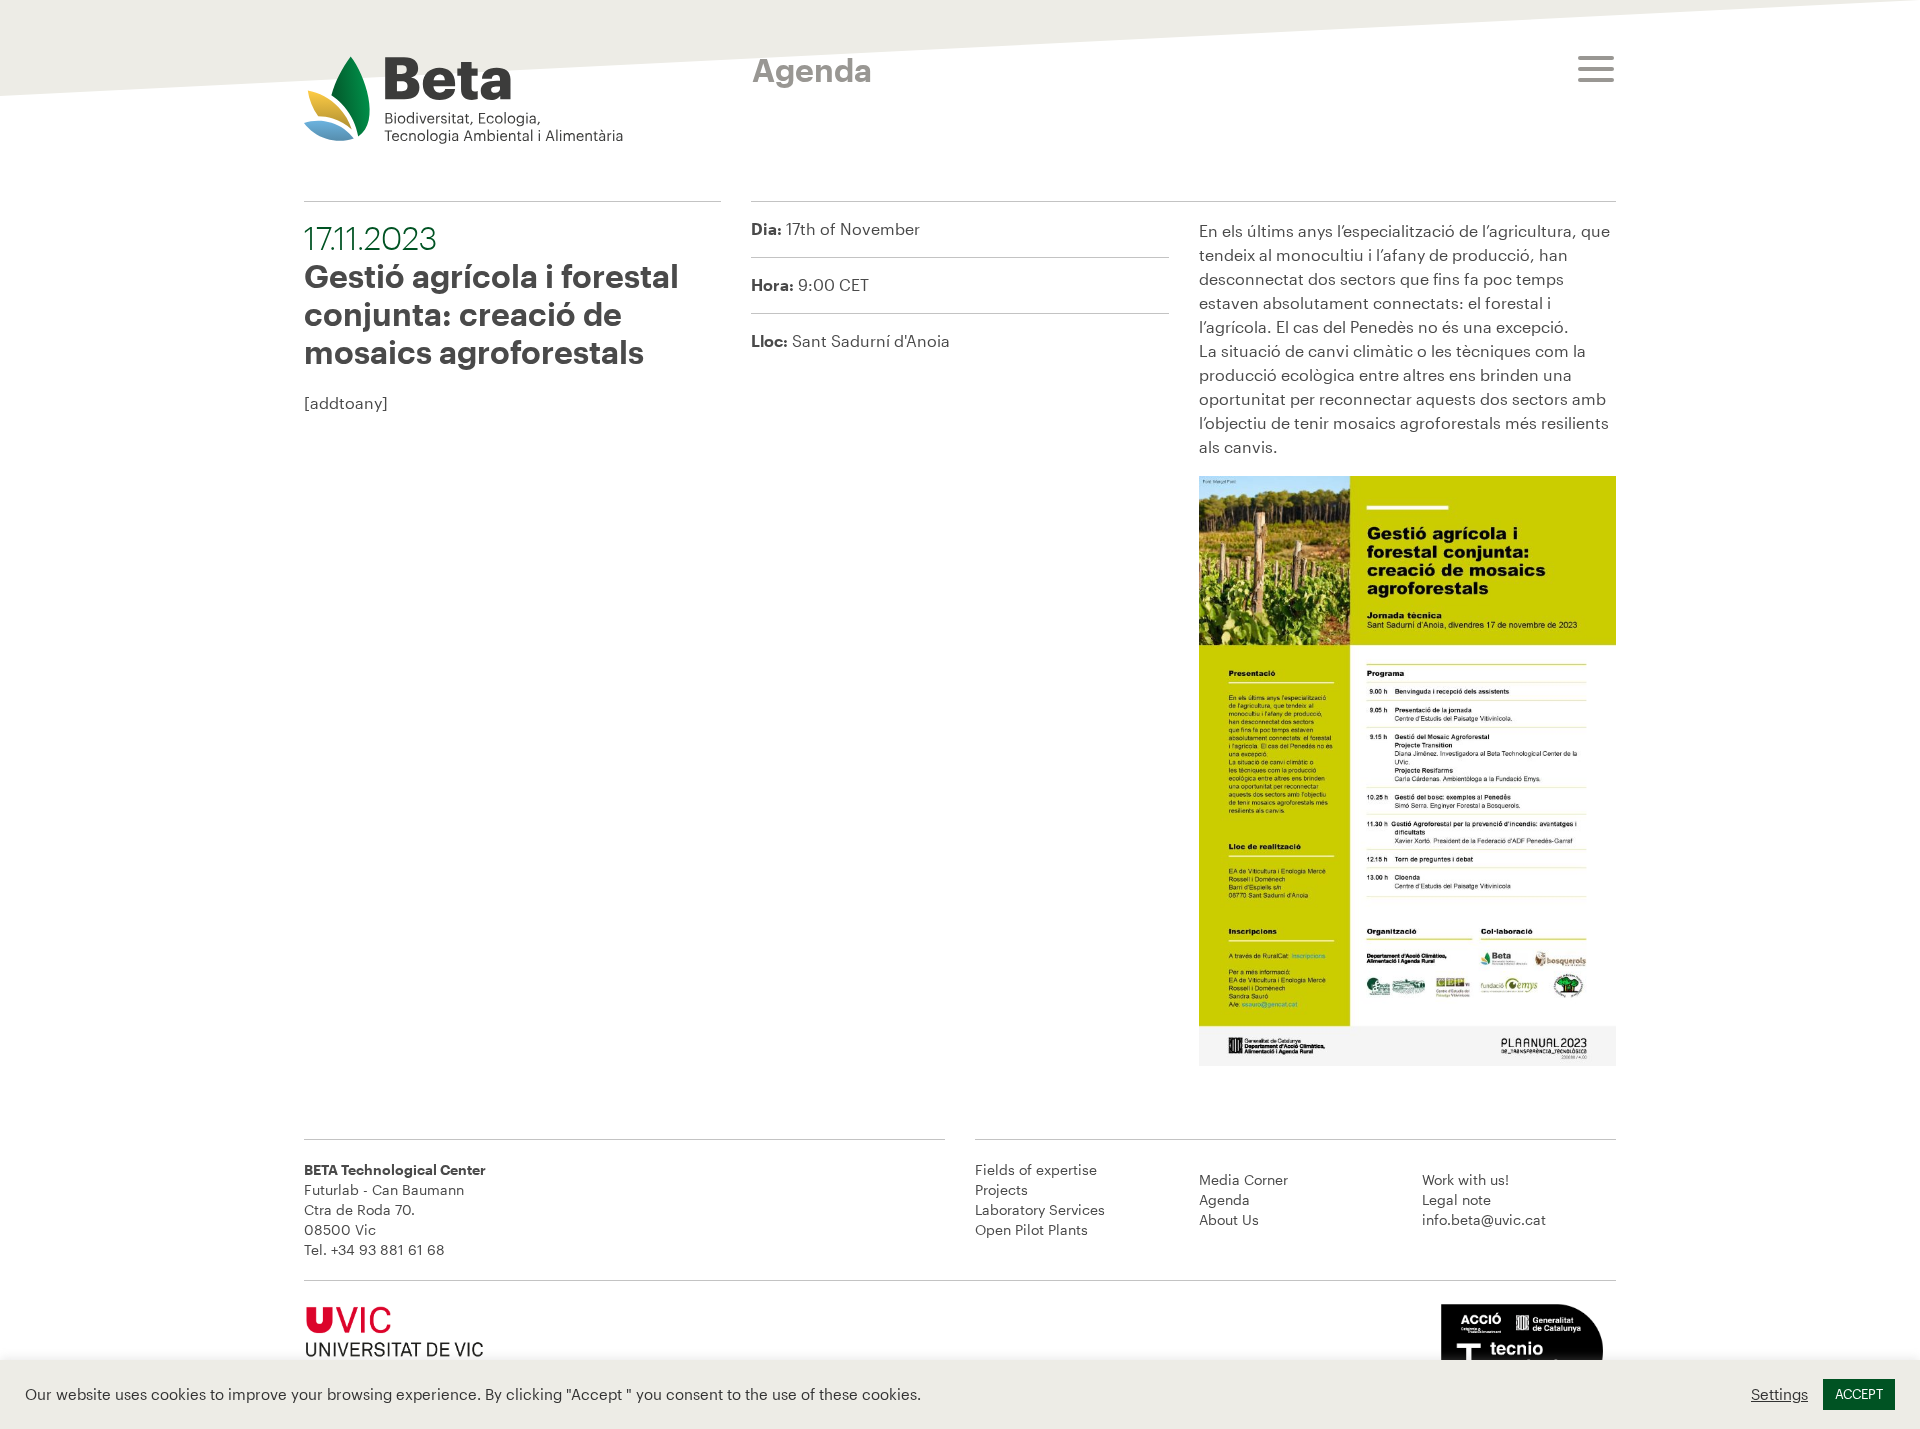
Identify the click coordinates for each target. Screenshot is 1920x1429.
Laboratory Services (1040, 1209)
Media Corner (1243, 1179)
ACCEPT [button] (1859, 1394)
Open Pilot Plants (1031, 1229)
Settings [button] (1779, 1394)
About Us (1229, 1219)
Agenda (1224, 1199)
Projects (1001, 1189)
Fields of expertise (1036, 1169)
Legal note (1456, 1199)
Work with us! (1465, 1179)
